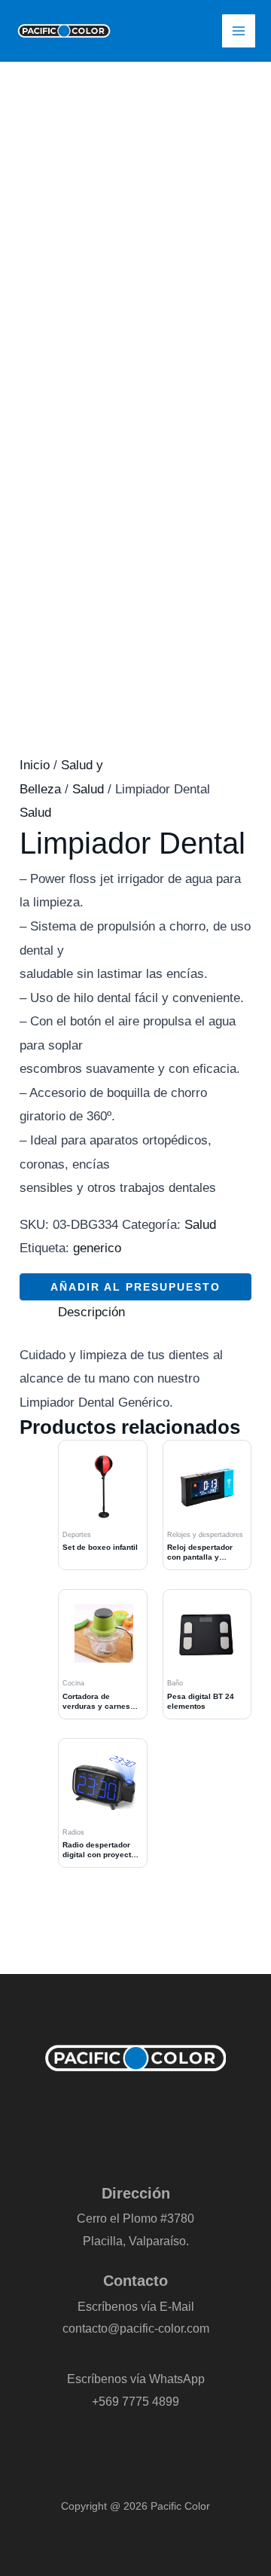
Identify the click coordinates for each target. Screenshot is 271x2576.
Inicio (35, 765)
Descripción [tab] (91, 1312)
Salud (88, 789)
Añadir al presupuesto (135, 1287)
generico (97, 1248)
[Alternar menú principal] (239, 31)
